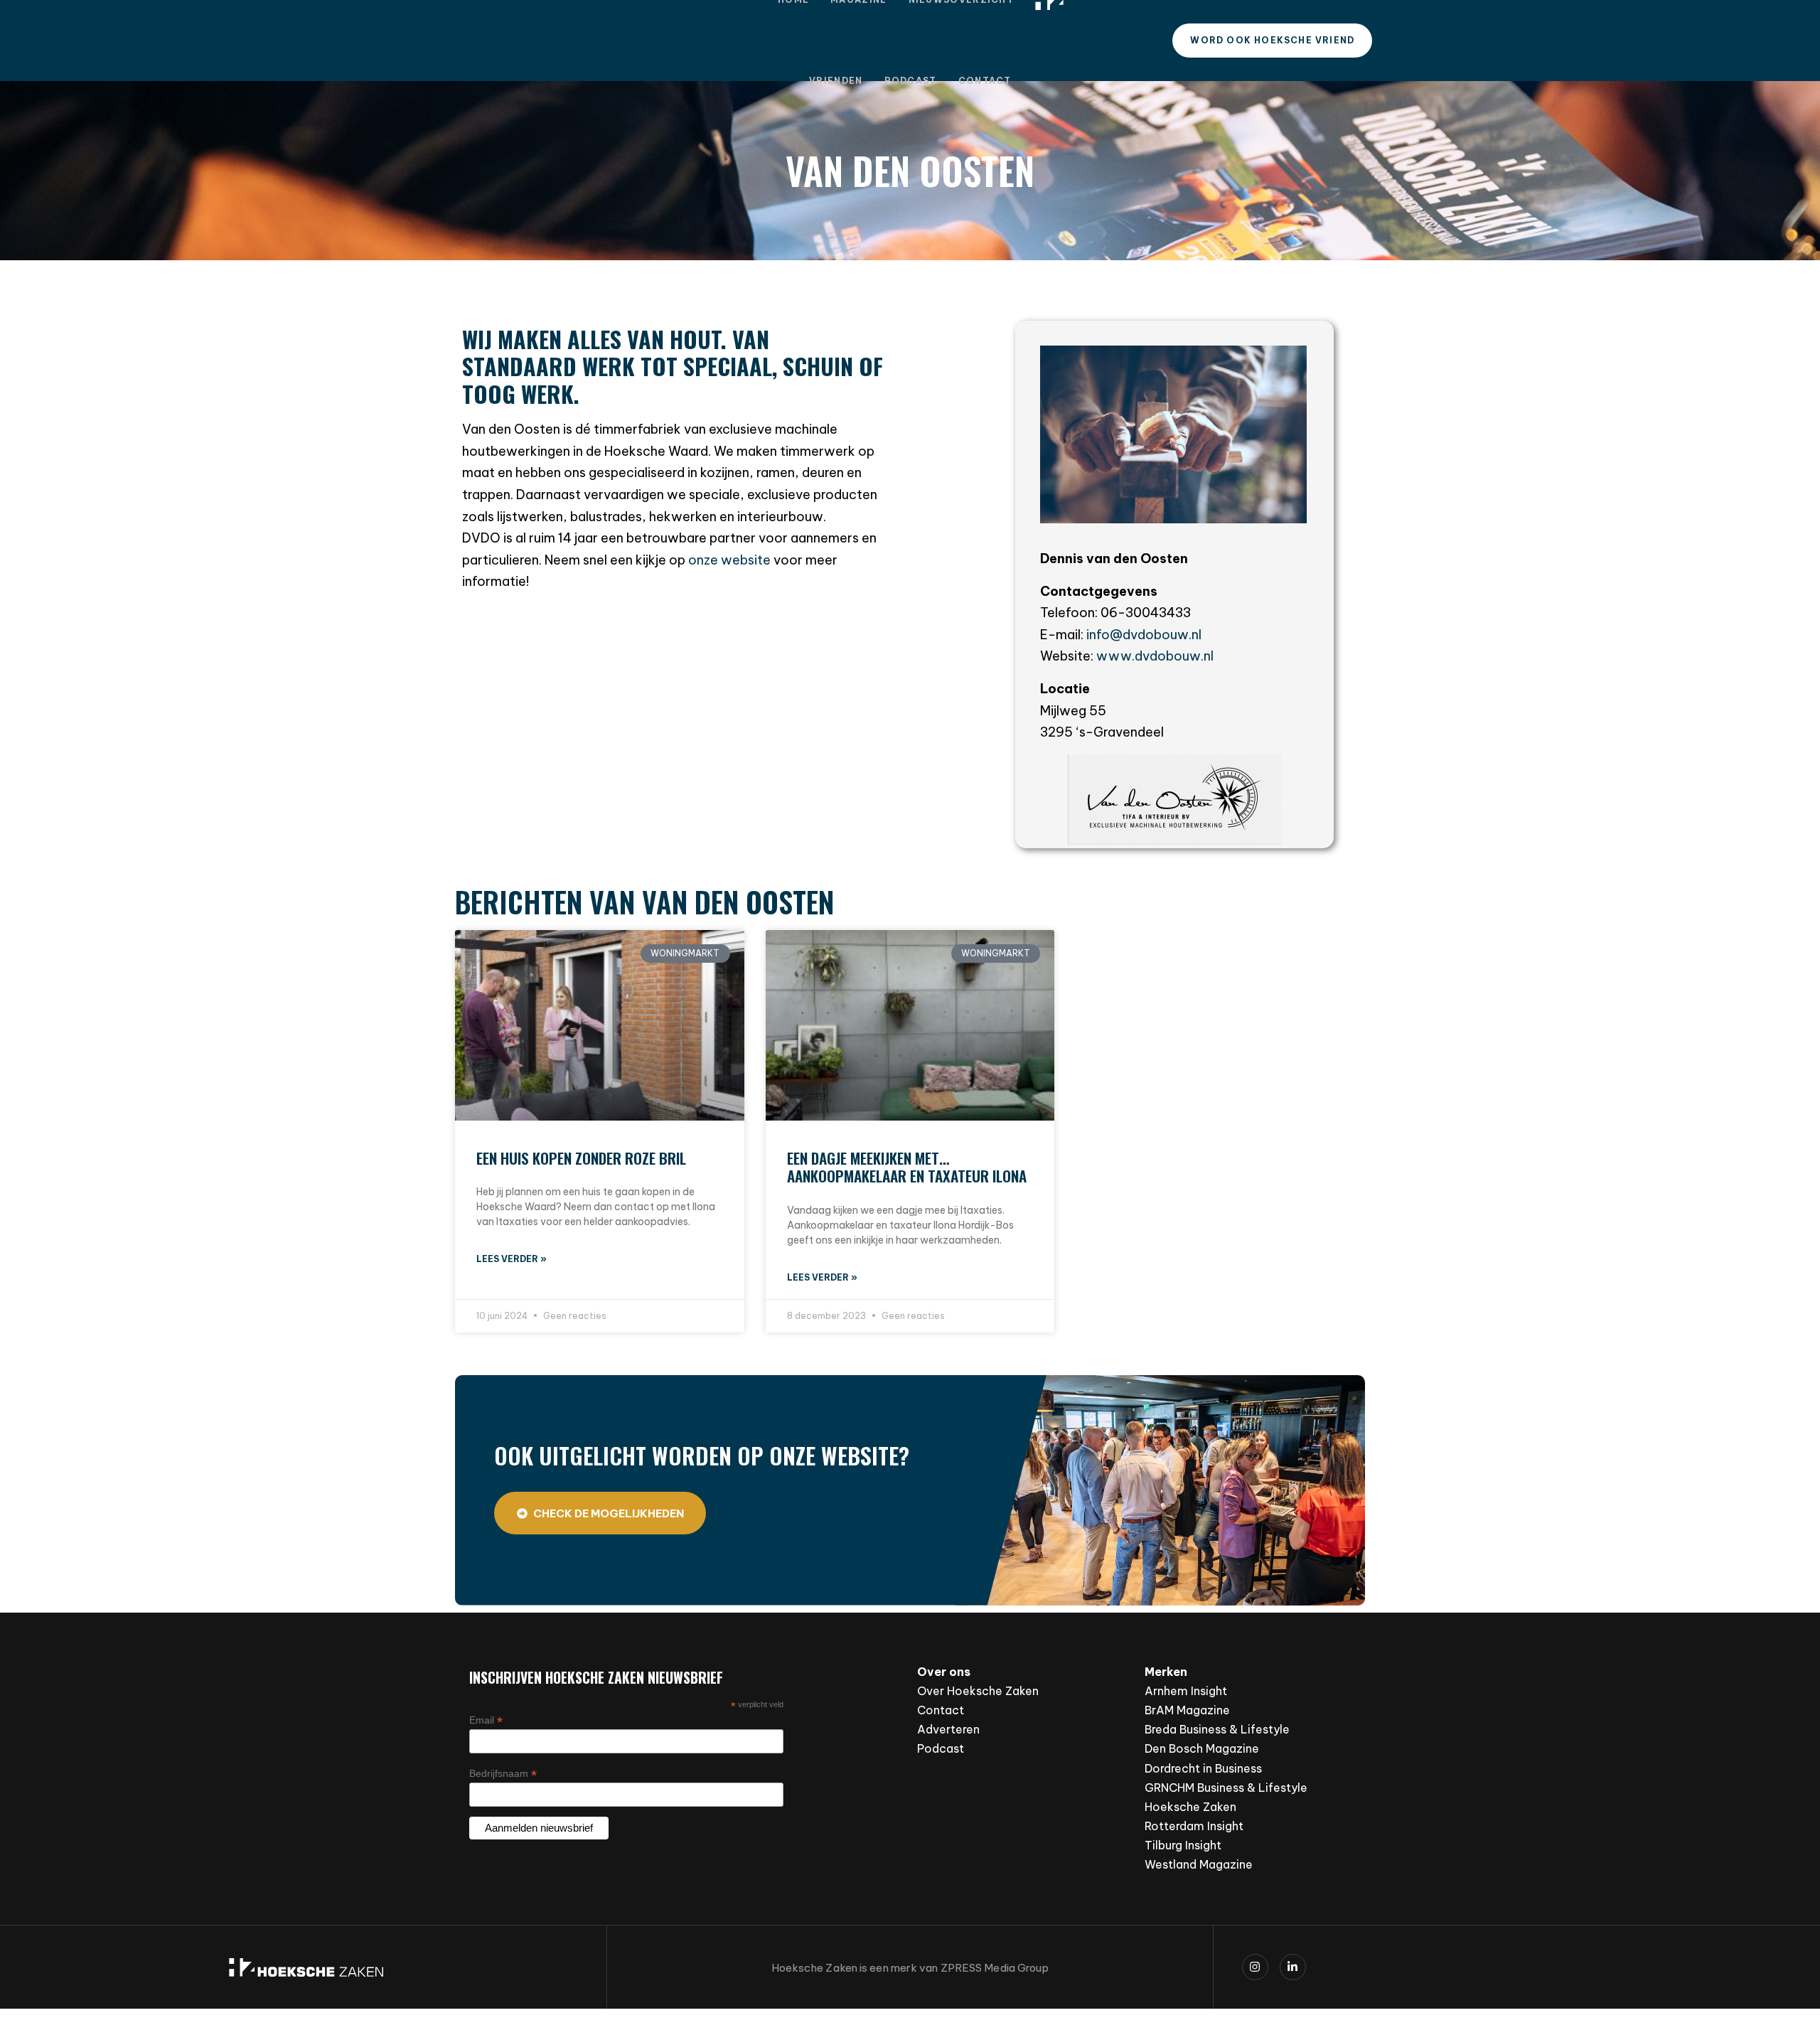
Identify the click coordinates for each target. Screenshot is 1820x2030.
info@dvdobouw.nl (1144, 635)
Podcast (911, 81)
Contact (985, 81)
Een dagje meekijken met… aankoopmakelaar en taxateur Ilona (907, 1167)
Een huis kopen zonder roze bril (581, 1158)
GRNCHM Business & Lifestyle (1226, 1788)
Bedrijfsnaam (503, 1774)
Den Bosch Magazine (1202, 1748)
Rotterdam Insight (1194, 1826)
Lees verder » (512, 1259)
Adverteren (948, 1729)
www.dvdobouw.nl (1155, 656)
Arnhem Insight (1186, 1691)
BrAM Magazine (1187, 1710)
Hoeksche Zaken (1190, 1807)
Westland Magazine (1199, 1864)
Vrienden (836, 81)
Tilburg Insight (1183, 1845)
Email (486, 1720)
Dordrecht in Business (1203, 1768)
